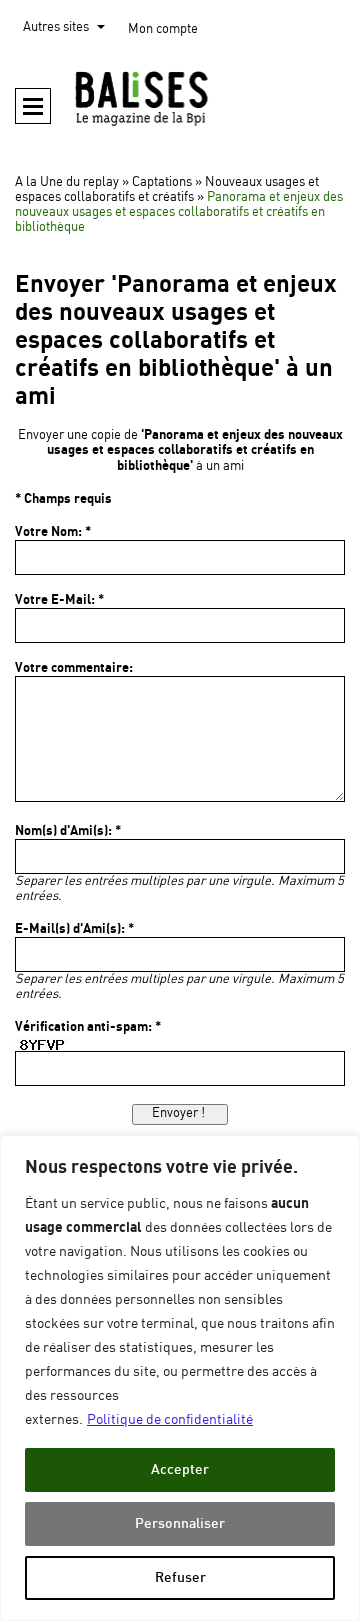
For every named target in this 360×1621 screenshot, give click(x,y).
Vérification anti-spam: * (88, 1027)
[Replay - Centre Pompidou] (180, 98)
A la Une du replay (67, 182)
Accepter (180, 1469)
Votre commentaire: (74, 668)
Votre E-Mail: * (59, 600)
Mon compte (163, 29)
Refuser (180, 1577)
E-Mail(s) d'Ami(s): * (74, 929)
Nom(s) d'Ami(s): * (68, 831)
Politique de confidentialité (170, 1420)
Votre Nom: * (53, 532)
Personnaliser (180, 1523)
